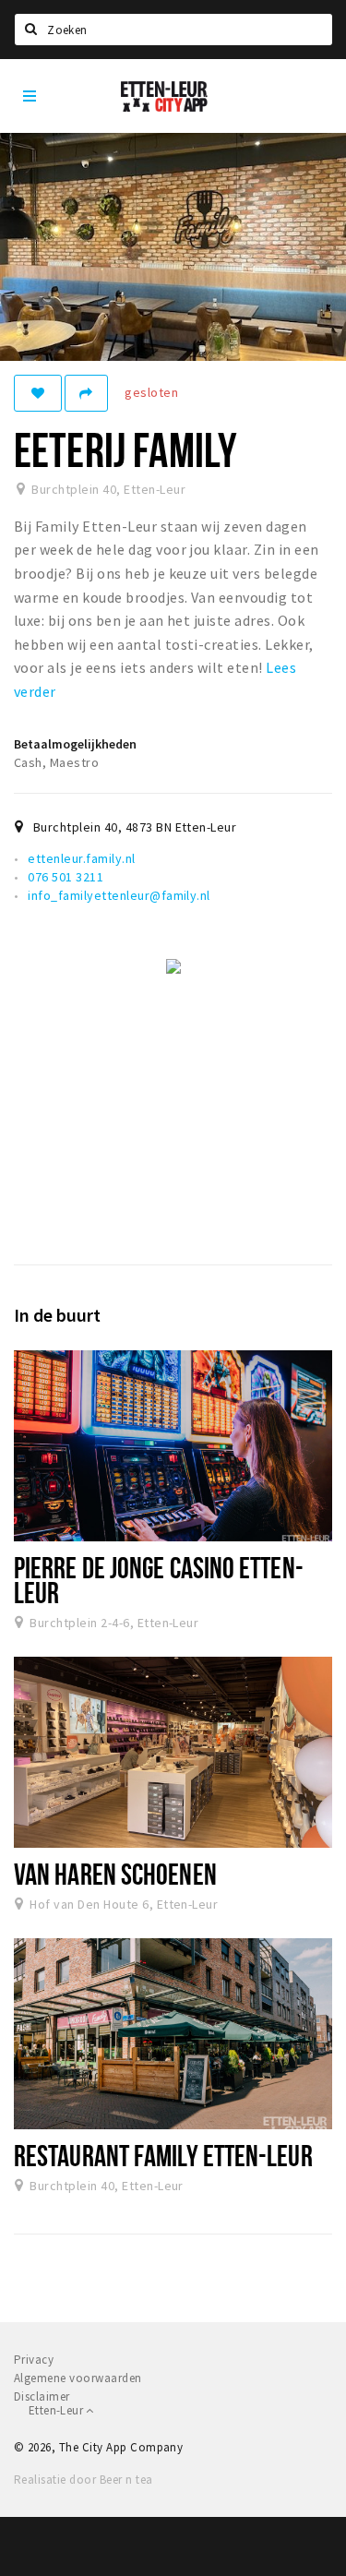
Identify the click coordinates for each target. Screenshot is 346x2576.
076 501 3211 (66, 877)
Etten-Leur (57, 2410)
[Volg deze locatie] (38, 393)
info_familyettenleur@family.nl (119, 895)
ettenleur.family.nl (81, 858)
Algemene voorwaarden (78, 2378)
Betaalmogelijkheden (75, 744)
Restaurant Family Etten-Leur (163, 2155)
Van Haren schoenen (115, 1874)
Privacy (34, 2360)
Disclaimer (42, 2396)
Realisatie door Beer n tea (83, 2480)
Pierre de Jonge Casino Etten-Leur (159, 1580)
